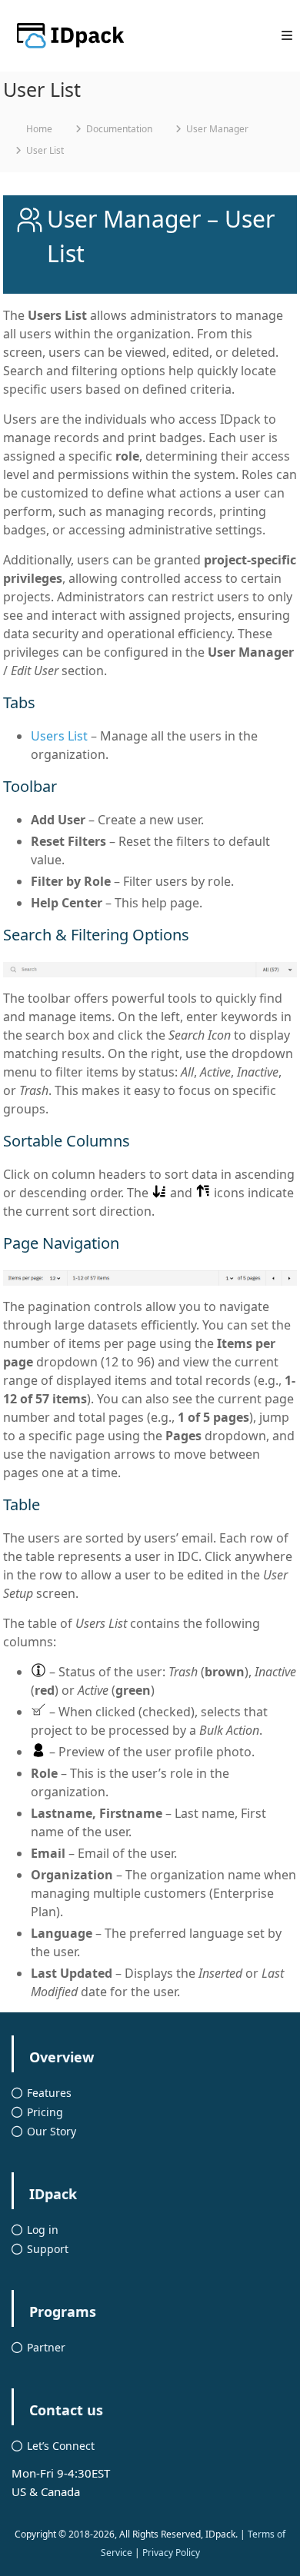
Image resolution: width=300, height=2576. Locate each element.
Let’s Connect (61, 2446)
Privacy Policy (171, 2553)
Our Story (52, 2131)
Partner (46, 2347)
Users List (59, 736)
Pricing (45, 2112)
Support (48, 2249)
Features (49, 2093)
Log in (43, 2230)
